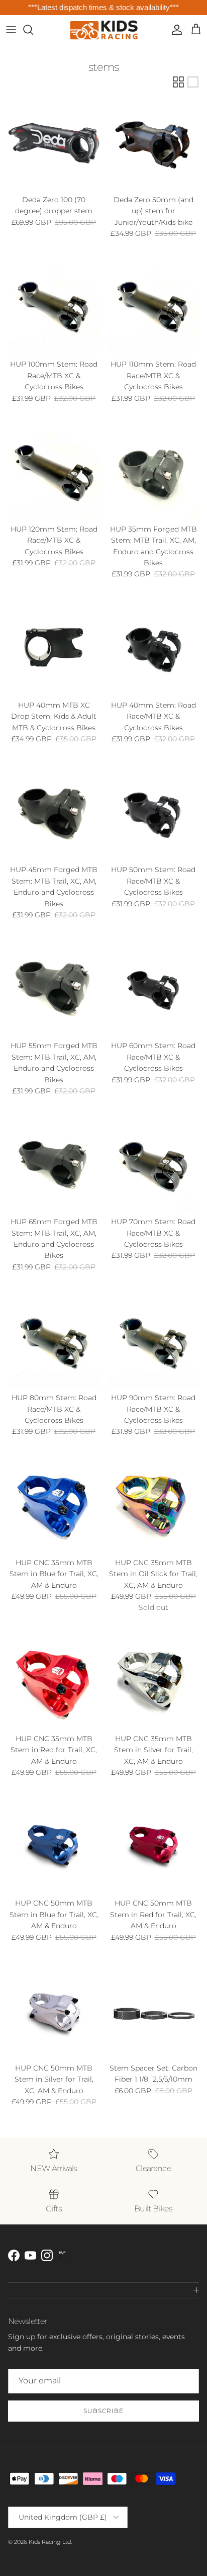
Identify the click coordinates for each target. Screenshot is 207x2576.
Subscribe (103, 2411)
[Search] (33, 30)
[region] (103, 8)
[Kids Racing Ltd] (104, 30)
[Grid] (178, 82)
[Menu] (11, 30)
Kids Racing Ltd (50, 2542)
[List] (193, 82)
